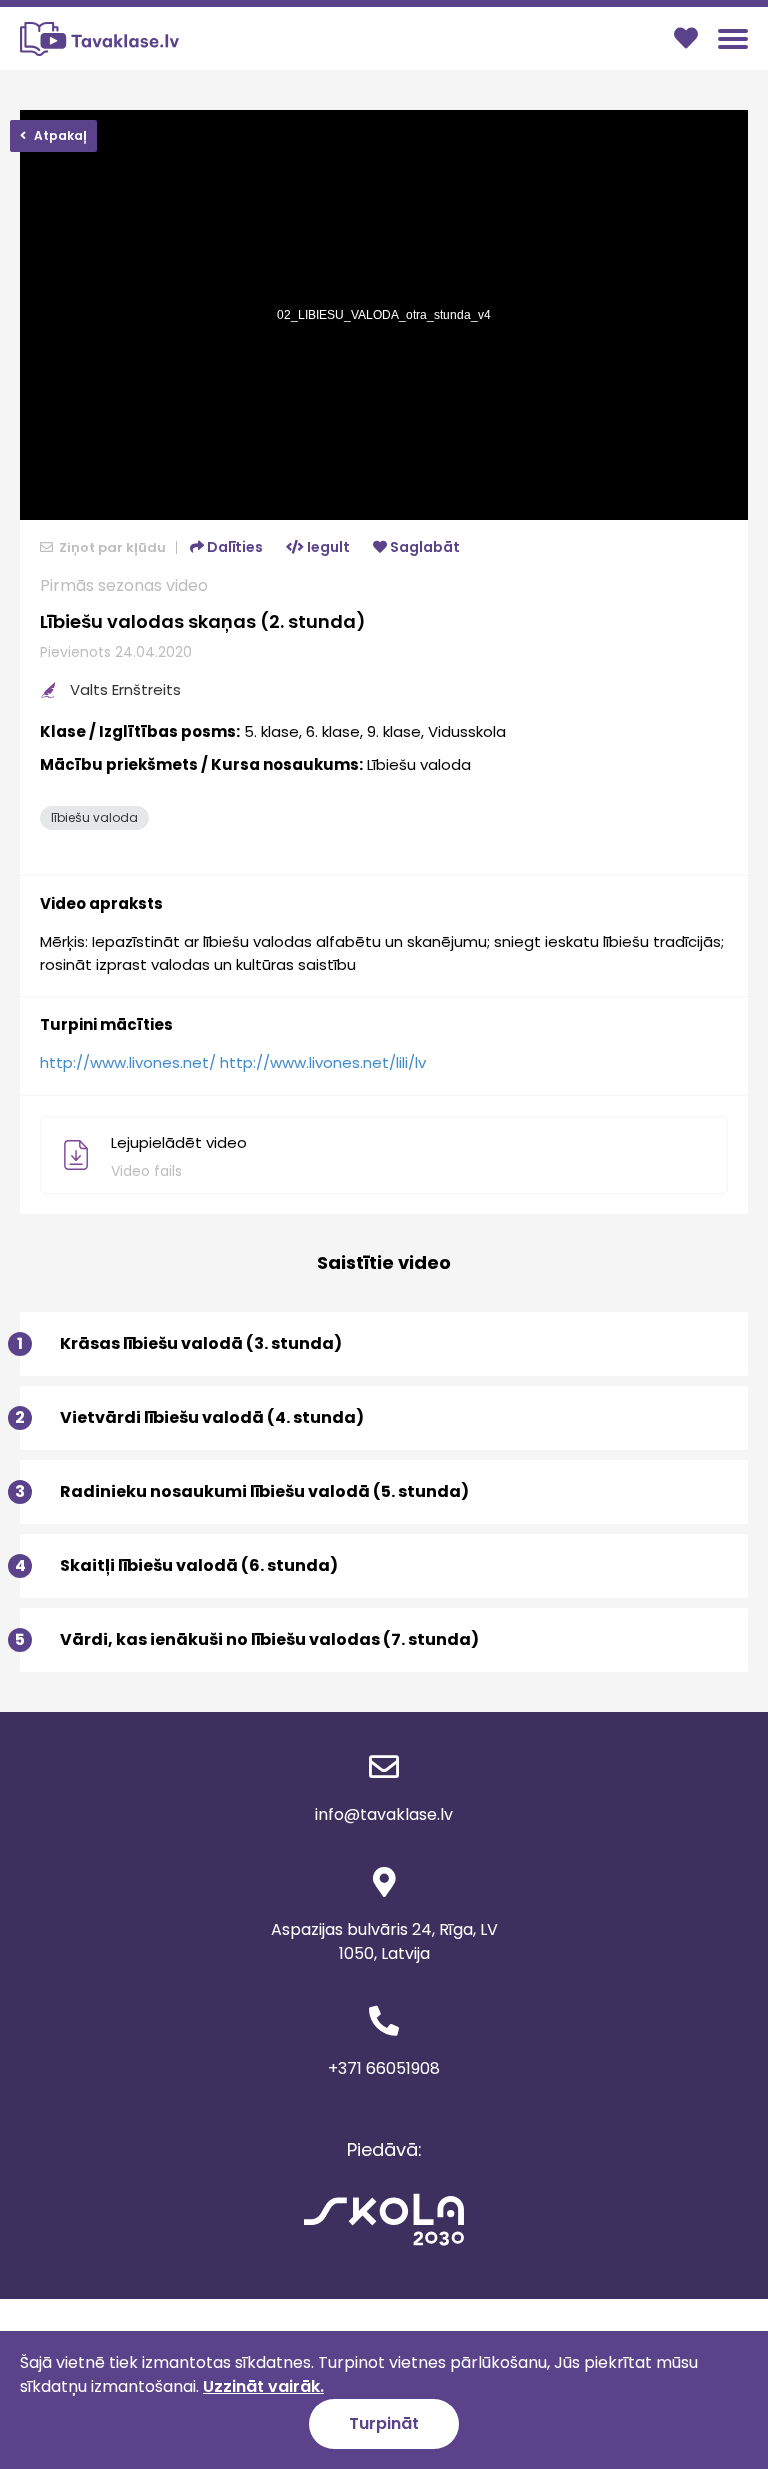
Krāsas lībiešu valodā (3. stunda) (181, 1343)
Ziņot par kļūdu (111, 547)
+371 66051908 (384, 2068)
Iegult (327, 547)
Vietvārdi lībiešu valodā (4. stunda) (192, 1417)
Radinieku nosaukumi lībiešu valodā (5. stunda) (244, 1491)
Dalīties (233, 547)
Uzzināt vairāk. (263, 2386)
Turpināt (384, 2423)
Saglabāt (423, 547)
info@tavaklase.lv (384, 1814)
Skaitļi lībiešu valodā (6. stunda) (179, 1565)
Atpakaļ (59, 135)
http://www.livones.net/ (128, 1062)
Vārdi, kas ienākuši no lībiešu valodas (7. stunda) (249, 1639)
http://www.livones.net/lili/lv (323, 1062)
